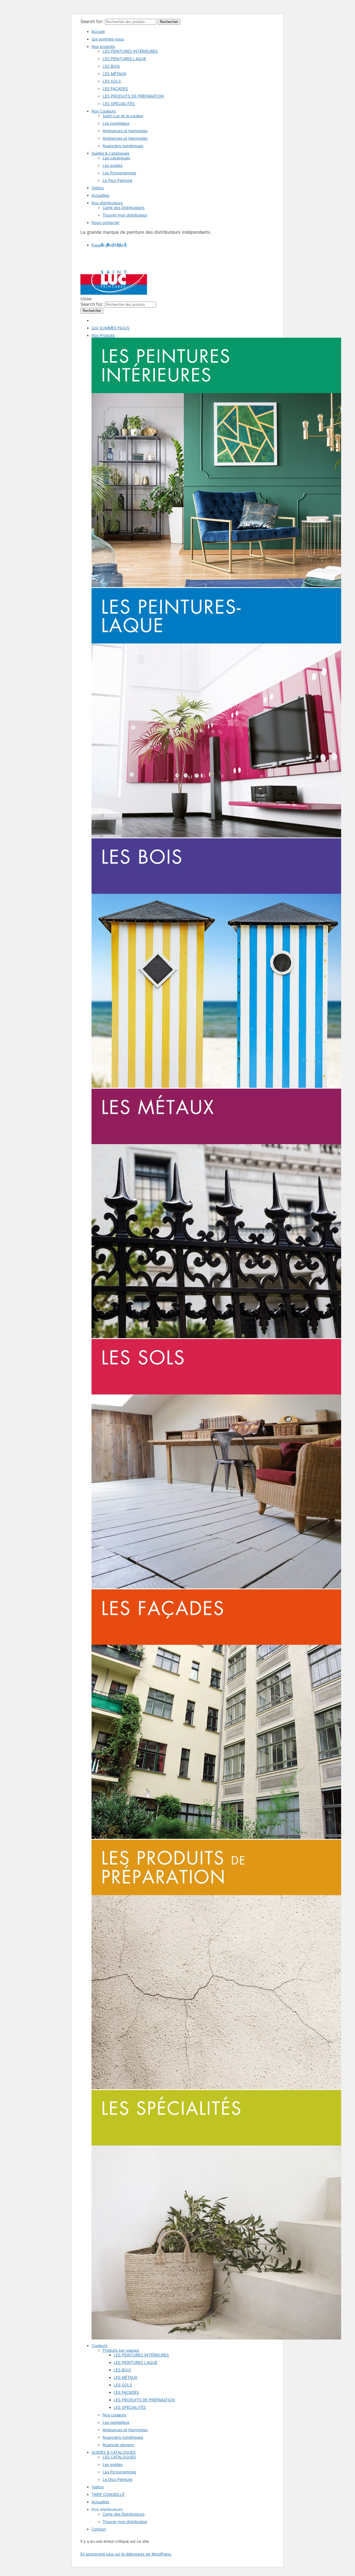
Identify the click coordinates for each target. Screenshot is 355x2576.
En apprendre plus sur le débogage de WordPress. (126, 2554)
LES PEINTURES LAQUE (124, 59)
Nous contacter (106, 222)
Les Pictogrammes (119, 173)
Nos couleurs (114, 2415)
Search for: (92, 21)
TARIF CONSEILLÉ (108, 2494)
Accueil (98, 31)
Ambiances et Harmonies (125, 131)
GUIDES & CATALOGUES (114, 2452)
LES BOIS (111, 66)
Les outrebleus (116, 123)
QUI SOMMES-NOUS (111, 328)
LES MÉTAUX (114, 74)
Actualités (100, 195)
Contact (99, 2529)
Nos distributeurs (107, 203)
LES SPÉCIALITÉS (119, 104)
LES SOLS (112, 81)
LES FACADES (115, 89)
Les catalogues (116, 158)
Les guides (112, 165)
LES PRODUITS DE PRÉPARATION (133, 96)
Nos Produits (103, 335)
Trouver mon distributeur (125, 215)
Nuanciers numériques (123, 146)
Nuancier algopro (118, 2445)
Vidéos (98, 188)
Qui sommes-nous (108, 39)
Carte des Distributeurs (124, 208)
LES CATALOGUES (119, 2457)
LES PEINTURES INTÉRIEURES (130, 51)
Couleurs (99, 2345)
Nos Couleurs (104, 111)
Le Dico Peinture (117, 180)
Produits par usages (121, 2350)
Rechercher (169, 22)
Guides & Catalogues (110, 153)
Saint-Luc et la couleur (123, 116)
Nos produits (103, 46)
